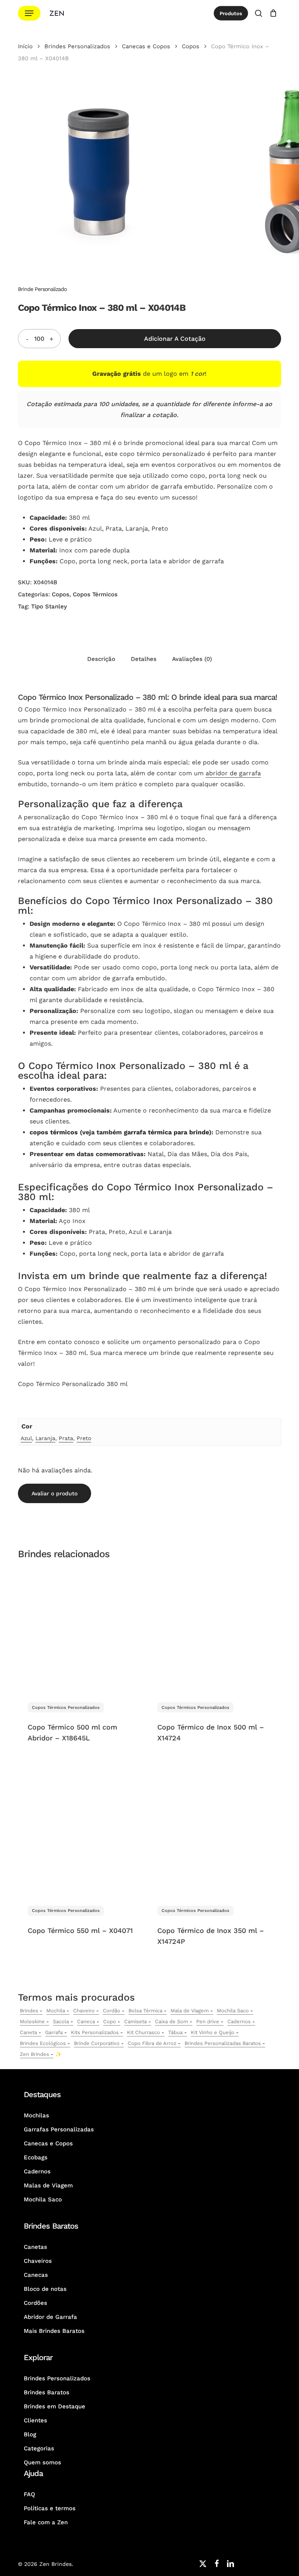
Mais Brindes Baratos (54, 2331)
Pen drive (208, 2021)
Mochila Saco (233, 2011)
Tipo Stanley (49, 606)
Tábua (175, 2032)
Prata (66, 1438)
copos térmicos (54, 1132)
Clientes (35, 2420)
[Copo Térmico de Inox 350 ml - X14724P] (211, 1833)
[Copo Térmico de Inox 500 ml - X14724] (211, 1630)
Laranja (45, 1438)
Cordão (112, 2011)
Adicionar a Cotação (175, 339)
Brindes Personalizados (77, 46)
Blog (30, 2434)
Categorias (39, 2448)
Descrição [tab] (101, 659)
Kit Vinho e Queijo (213, 2032)
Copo (110, 2021)
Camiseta (135, 2021)
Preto (84, 1438)
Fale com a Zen (46, 2522)
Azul (26, 1438)
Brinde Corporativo (97, 2043)
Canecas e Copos (146, 46)
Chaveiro (84, 2011)
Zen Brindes (34, 2054)
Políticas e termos (50, 2508)
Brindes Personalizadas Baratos (223, 2043)
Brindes (29, 2011)
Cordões (35, 2303)
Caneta (28, 2032)
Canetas (35, 2247)
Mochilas (36, 2115)
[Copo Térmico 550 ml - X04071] (81, 1833)
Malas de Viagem (48, 2185)
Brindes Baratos (47, 2392)
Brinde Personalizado (42, 289)
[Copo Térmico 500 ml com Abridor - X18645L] (81, 1630)
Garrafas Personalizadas (59, 2129)
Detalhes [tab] (144, 659)
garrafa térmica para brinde (166, 1132)
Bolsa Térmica (145, 2011)
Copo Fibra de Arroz (152, 2043)
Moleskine (32, 2021)
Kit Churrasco (143, 2032)
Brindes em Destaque (55, 2406)
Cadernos (239, 2021)
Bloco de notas (45, 2289)
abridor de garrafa (233, 773)
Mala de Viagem (190, 2011)
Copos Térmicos (95, 594)
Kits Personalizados (95, 2032)
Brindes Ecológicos (43, 2043)
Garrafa (54, 2032)
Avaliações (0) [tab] (192, 659)
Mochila (56, 2011)
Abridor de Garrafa (50, 2317)
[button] (29, 13)
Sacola (61, 2021)
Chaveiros (38, 2261)
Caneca (86, 2021)
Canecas (36, 2275)
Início (25, 46)
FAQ (29, 2494)
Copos (191, 46)
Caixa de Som (171, 2021)
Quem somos (42, 2462)
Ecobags (36, 2157)
